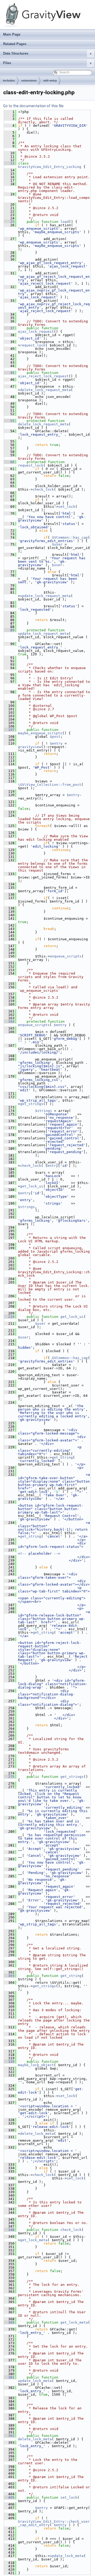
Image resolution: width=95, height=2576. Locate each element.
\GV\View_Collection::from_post (50, 785)
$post (55, 737)
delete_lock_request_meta (45, 390)
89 (9, 630)
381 (9, 2377)
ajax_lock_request (36, 332)
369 (9, 2322)
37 (9, 328)
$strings (44, 1111)
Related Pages (15, 44)
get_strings (32, 1104)
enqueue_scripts (66, 956)
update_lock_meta (35, 2381)
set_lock (67, 507)
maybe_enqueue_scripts (40, 733)
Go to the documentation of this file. (34, 106)
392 (9, 2436)
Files (47, 63)
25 (9, 222)
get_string (62, 1457)
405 (9, 2497)
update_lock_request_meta (45, 596)
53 (9, 421)
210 (9, 1317)
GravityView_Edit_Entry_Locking (50, 167)
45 (9, 373)
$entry (56, 743)
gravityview (30, 747)
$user (57, 544)
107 (9, 730)
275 (9, 1777)
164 (9, 1021)
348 (9, 2230)
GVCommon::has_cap (70, 537)
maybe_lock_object (36, 2065)
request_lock (33, 345)
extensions (29, 81)
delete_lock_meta (37, 2134)
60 (9, 462)
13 (9, 163)
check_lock (43, 489)
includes (9, 81)
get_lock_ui (32, 1186)
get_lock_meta (34, 2240)
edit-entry (50, 81)
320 (9, 2062)
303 (9, 1976)
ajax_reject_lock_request (43, 376)
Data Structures (47, 53)
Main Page (12, 34)
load (65, 222)
